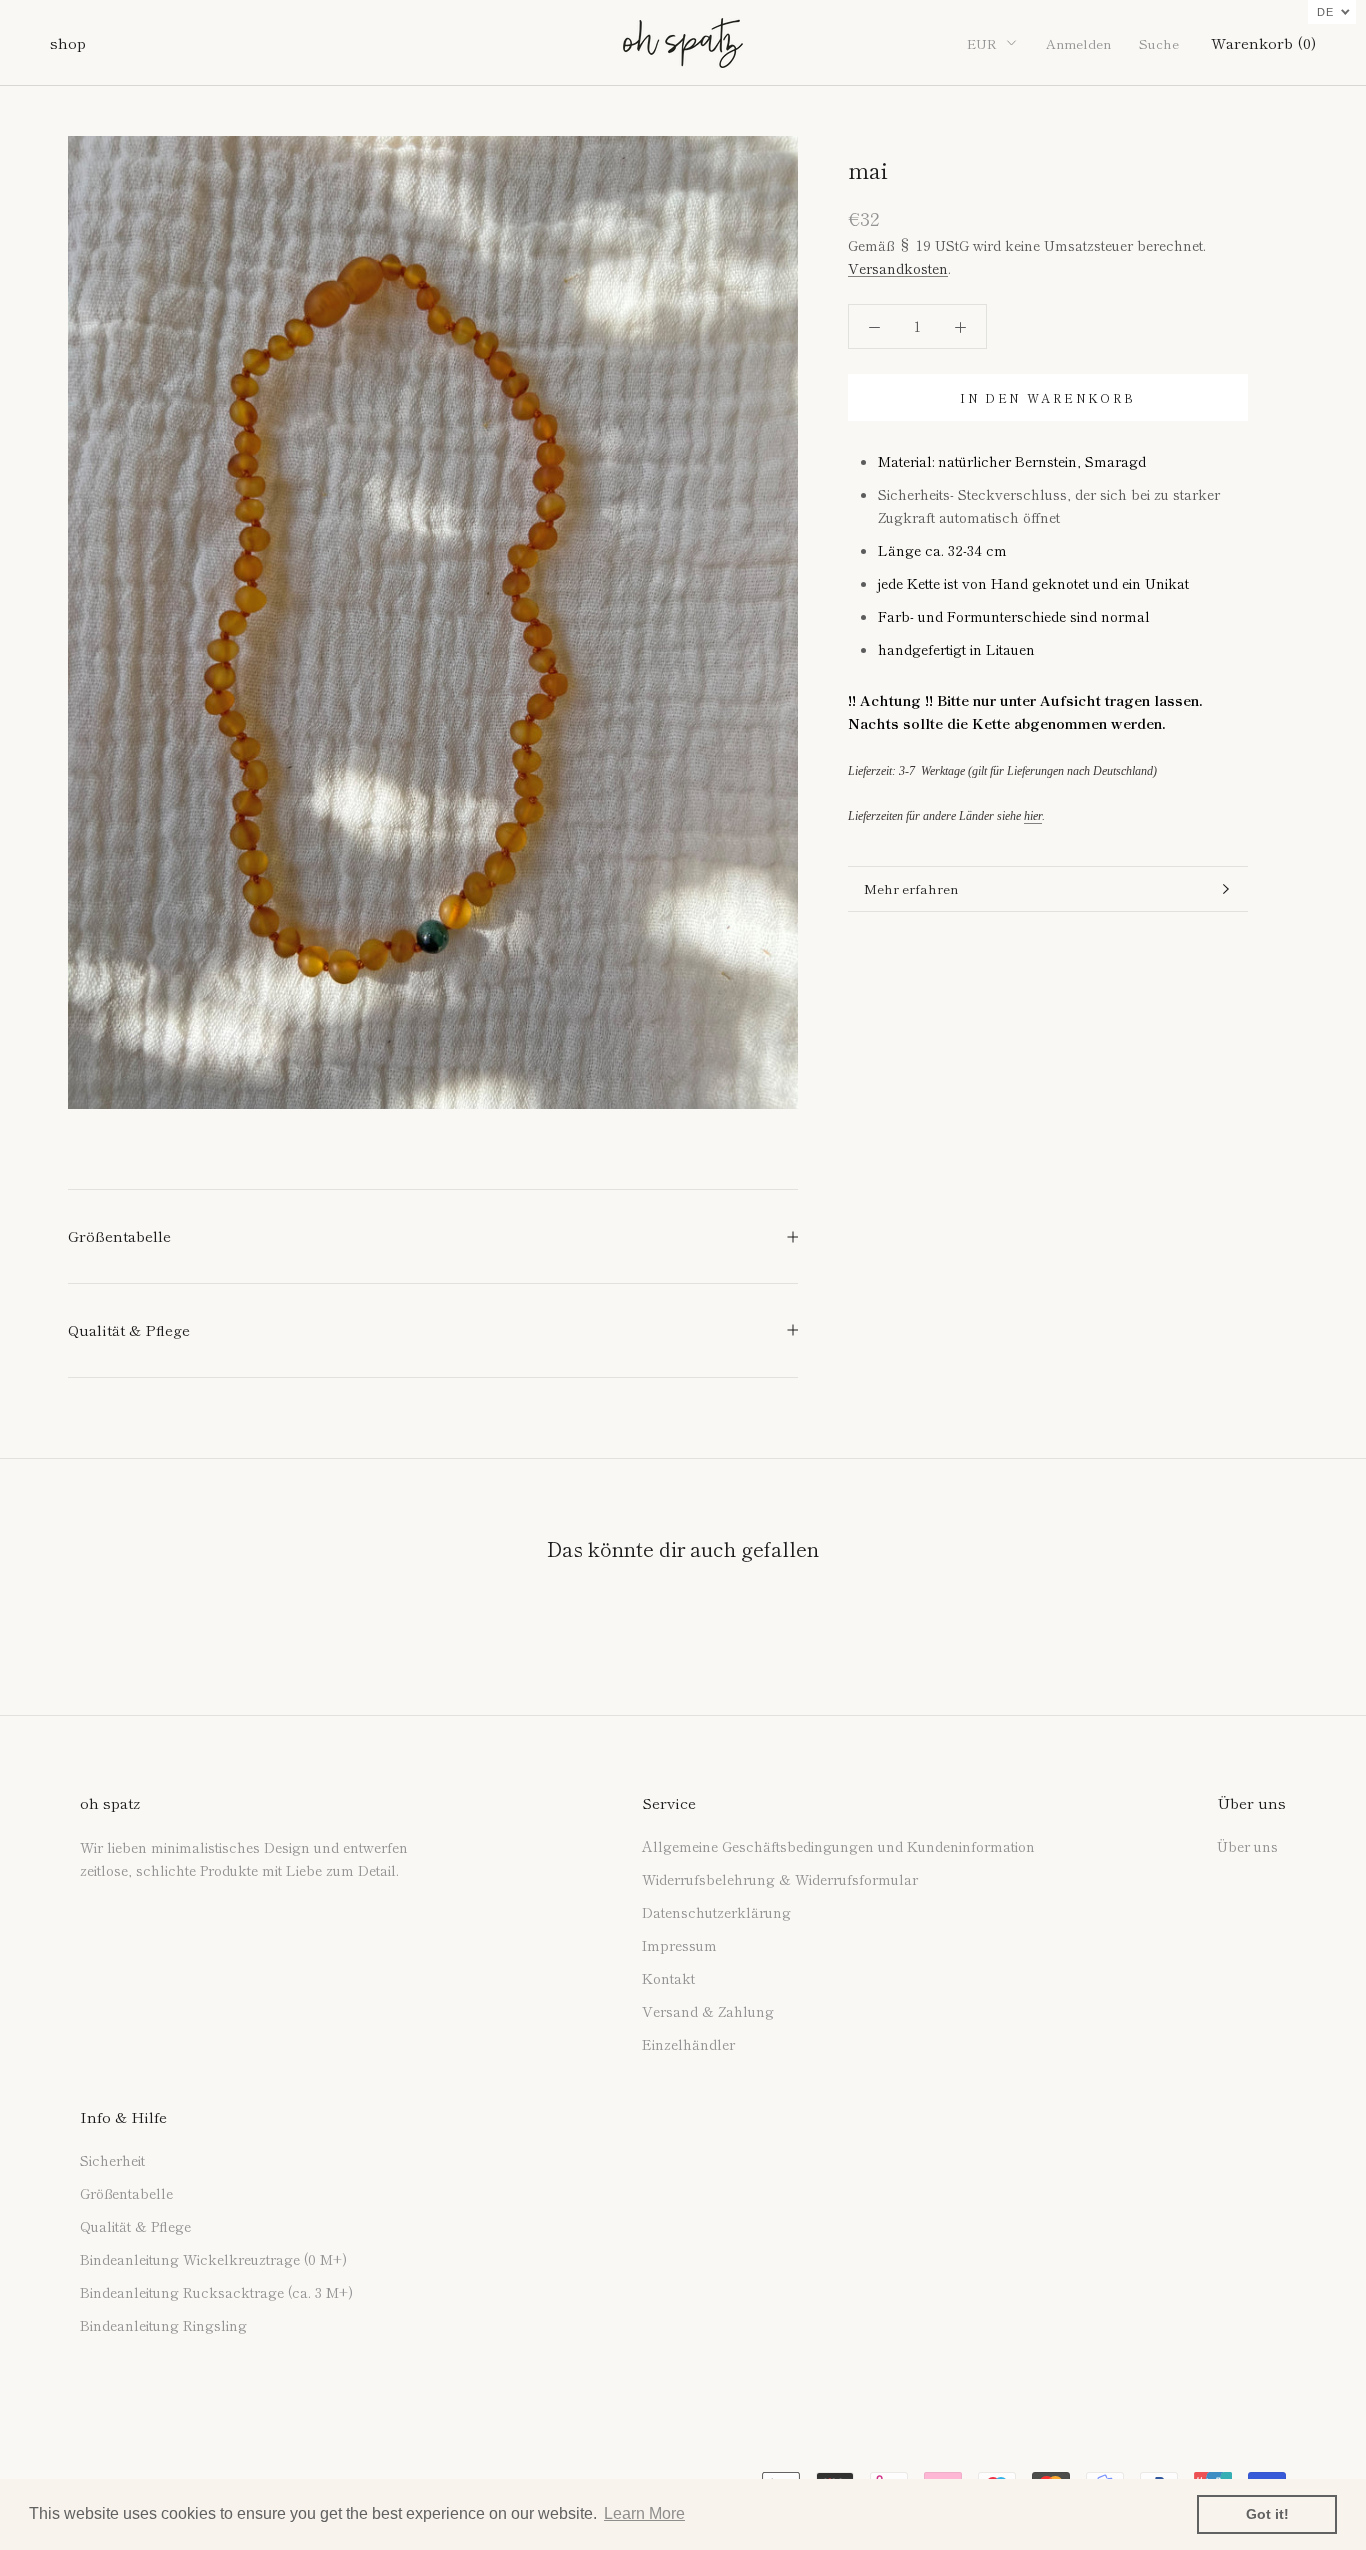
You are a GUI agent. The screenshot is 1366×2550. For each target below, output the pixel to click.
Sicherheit (112, 2160)
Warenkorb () (1263, 42)
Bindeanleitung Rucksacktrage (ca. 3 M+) (216, 2292)
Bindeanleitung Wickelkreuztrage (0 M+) (213, 2259)
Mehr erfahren (911, 888)
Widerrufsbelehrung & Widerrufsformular (780, 1879)
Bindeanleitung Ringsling (163, 2325)
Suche (1159, 43)
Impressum (679, 1945)
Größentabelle (119, 1235)
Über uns (1247, 1846)
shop (68, 42)
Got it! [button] (1267, 2514)
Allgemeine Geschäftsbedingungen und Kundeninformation (838, 1846)
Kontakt (668, 1978)
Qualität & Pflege (129, 1329)
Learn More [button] (644, 2513)
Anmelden (1078, 43)
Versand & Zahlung (708, 2011)
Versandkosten (898, 268)
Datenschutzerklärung (716, 1912)
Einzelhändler (688, 2044)
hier (1033, 816)
